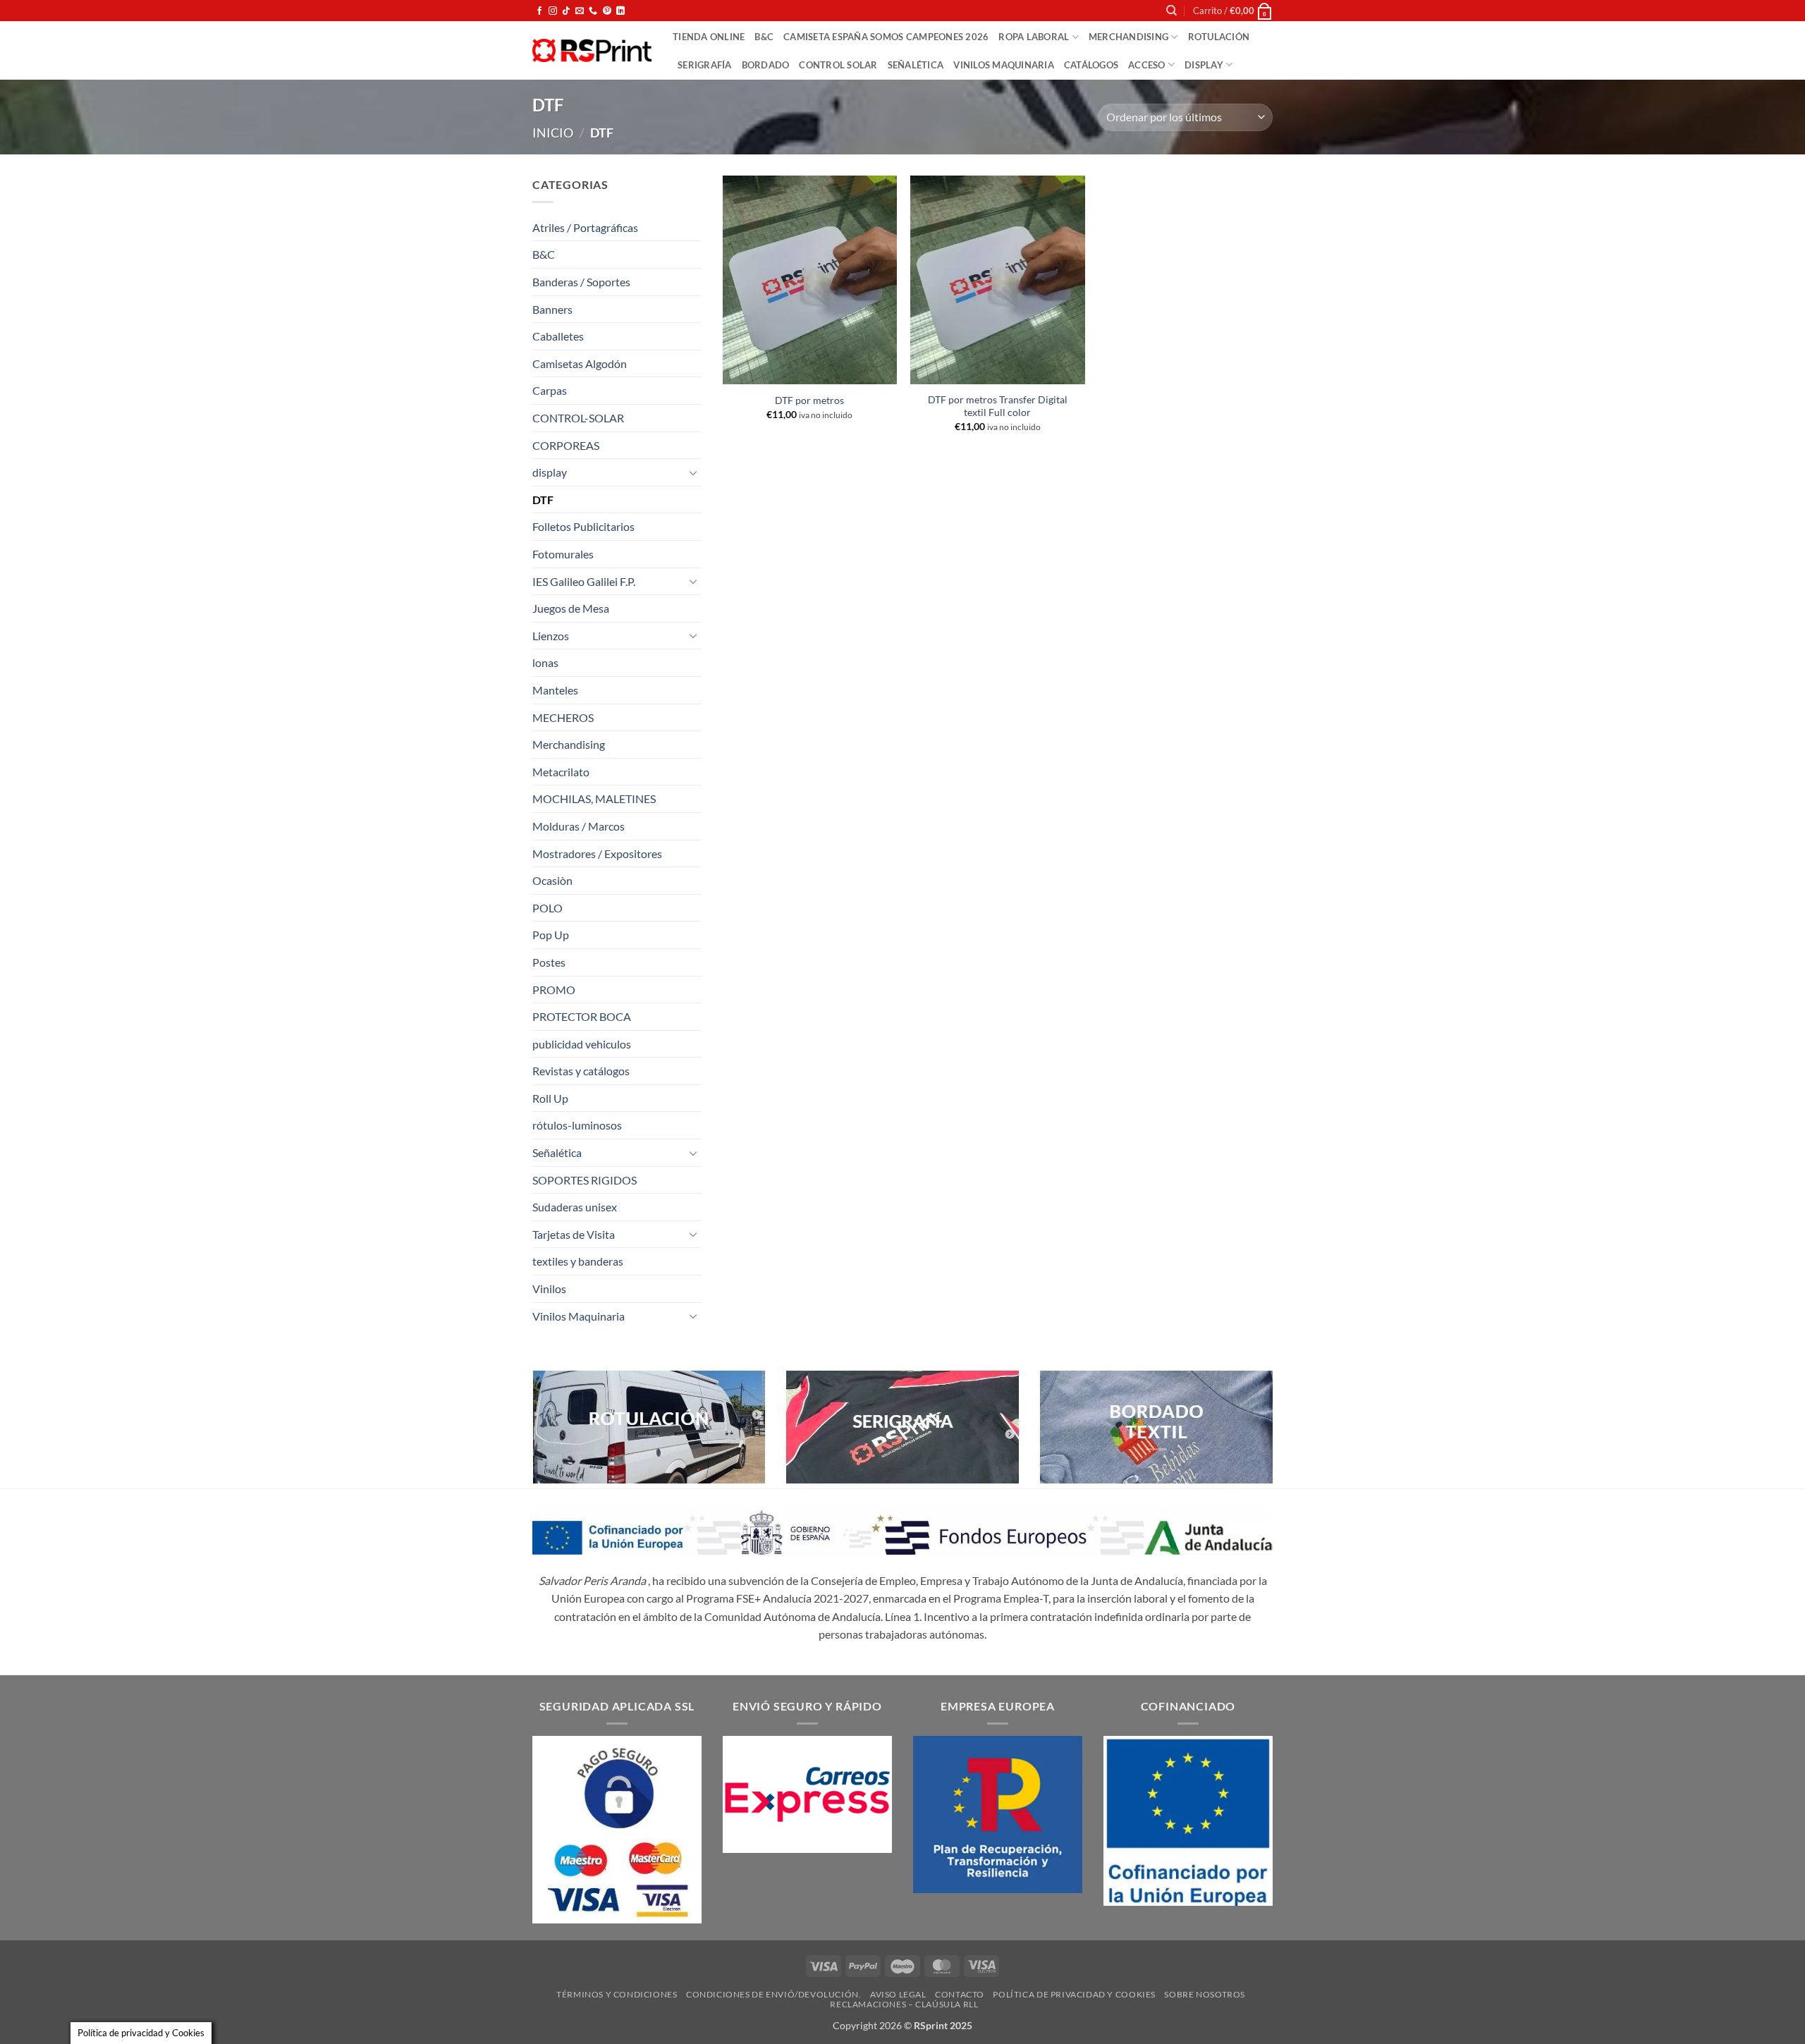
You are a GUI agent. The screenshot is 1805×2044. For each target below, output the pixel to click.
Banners (552, 309)
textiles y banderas (578, 1261)
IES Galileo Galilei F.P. (584, 581)
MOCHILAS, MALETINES (594, 798)
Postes (549, 962)
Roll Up (550, 1098)
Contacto (960, 1994)
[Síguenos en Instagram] (553, 11)
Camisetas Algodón (580, 363)
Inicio (553, 133)
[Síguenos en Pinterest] (607, 11)
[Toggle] (693, 472)
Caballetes (558, 336)
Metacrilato (561, 772)
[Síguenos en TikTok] (566, 11)
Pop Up (551, 935)
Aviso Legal (898, 1994)
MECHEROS (563, 717)
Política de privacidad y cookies (1074, 1994)
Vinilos (549, 1289)
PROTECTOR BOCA (582, 1016)
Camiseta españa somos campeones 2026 (886, 37)
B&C (764, 37)
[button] (1233, 11)
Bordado (766, 65)
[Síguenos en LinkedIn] (620, 11)
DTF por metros (809, 400)
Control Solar (838, 65)
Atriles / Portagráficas (585, 227)
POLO (547, 908)
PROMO (554, 990)
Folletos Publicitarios (583, 526)
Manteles (555, 690)
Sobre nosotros (1205, 1994)
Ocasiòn (552, 880)
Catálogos (1091, 65)
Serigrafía (705, 65)
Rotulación (1219, 37)
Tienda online (709, 37)
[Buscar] (1171, 11)
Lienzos (551, 636)
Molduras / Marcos (579, 826)
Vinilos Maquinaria (1004, 65)
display (1204, 65)
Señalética (916, 65)
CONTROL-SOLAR (578, 418)
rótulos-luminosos (577, 1125)
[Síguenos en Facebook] (539, 11)
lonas (545, 662)
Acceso (1147, 65)
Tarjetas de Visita (574, 1234)
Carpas (550, 390)
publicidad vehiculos (582, 1044)
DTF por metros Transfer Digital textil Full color (998, 406)
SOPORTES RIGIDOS (585, 1180)
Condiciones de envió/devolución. (774, 1994)
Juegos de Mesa (571, 608)
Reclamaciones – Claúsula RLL (904, 2004)
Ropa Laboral (1034, 37)
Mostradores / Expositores (597, 853)
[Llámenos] (593, 11)
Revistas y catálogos (581, 1071)
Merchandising (1128, 37)
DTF (543, 500)
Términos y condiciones (617, 1994)
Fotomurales (563, 554)
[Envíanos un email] (580, 11)
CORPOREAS (566, 445)
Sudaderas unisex (575, 1207)
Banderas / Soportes (581, 282)
